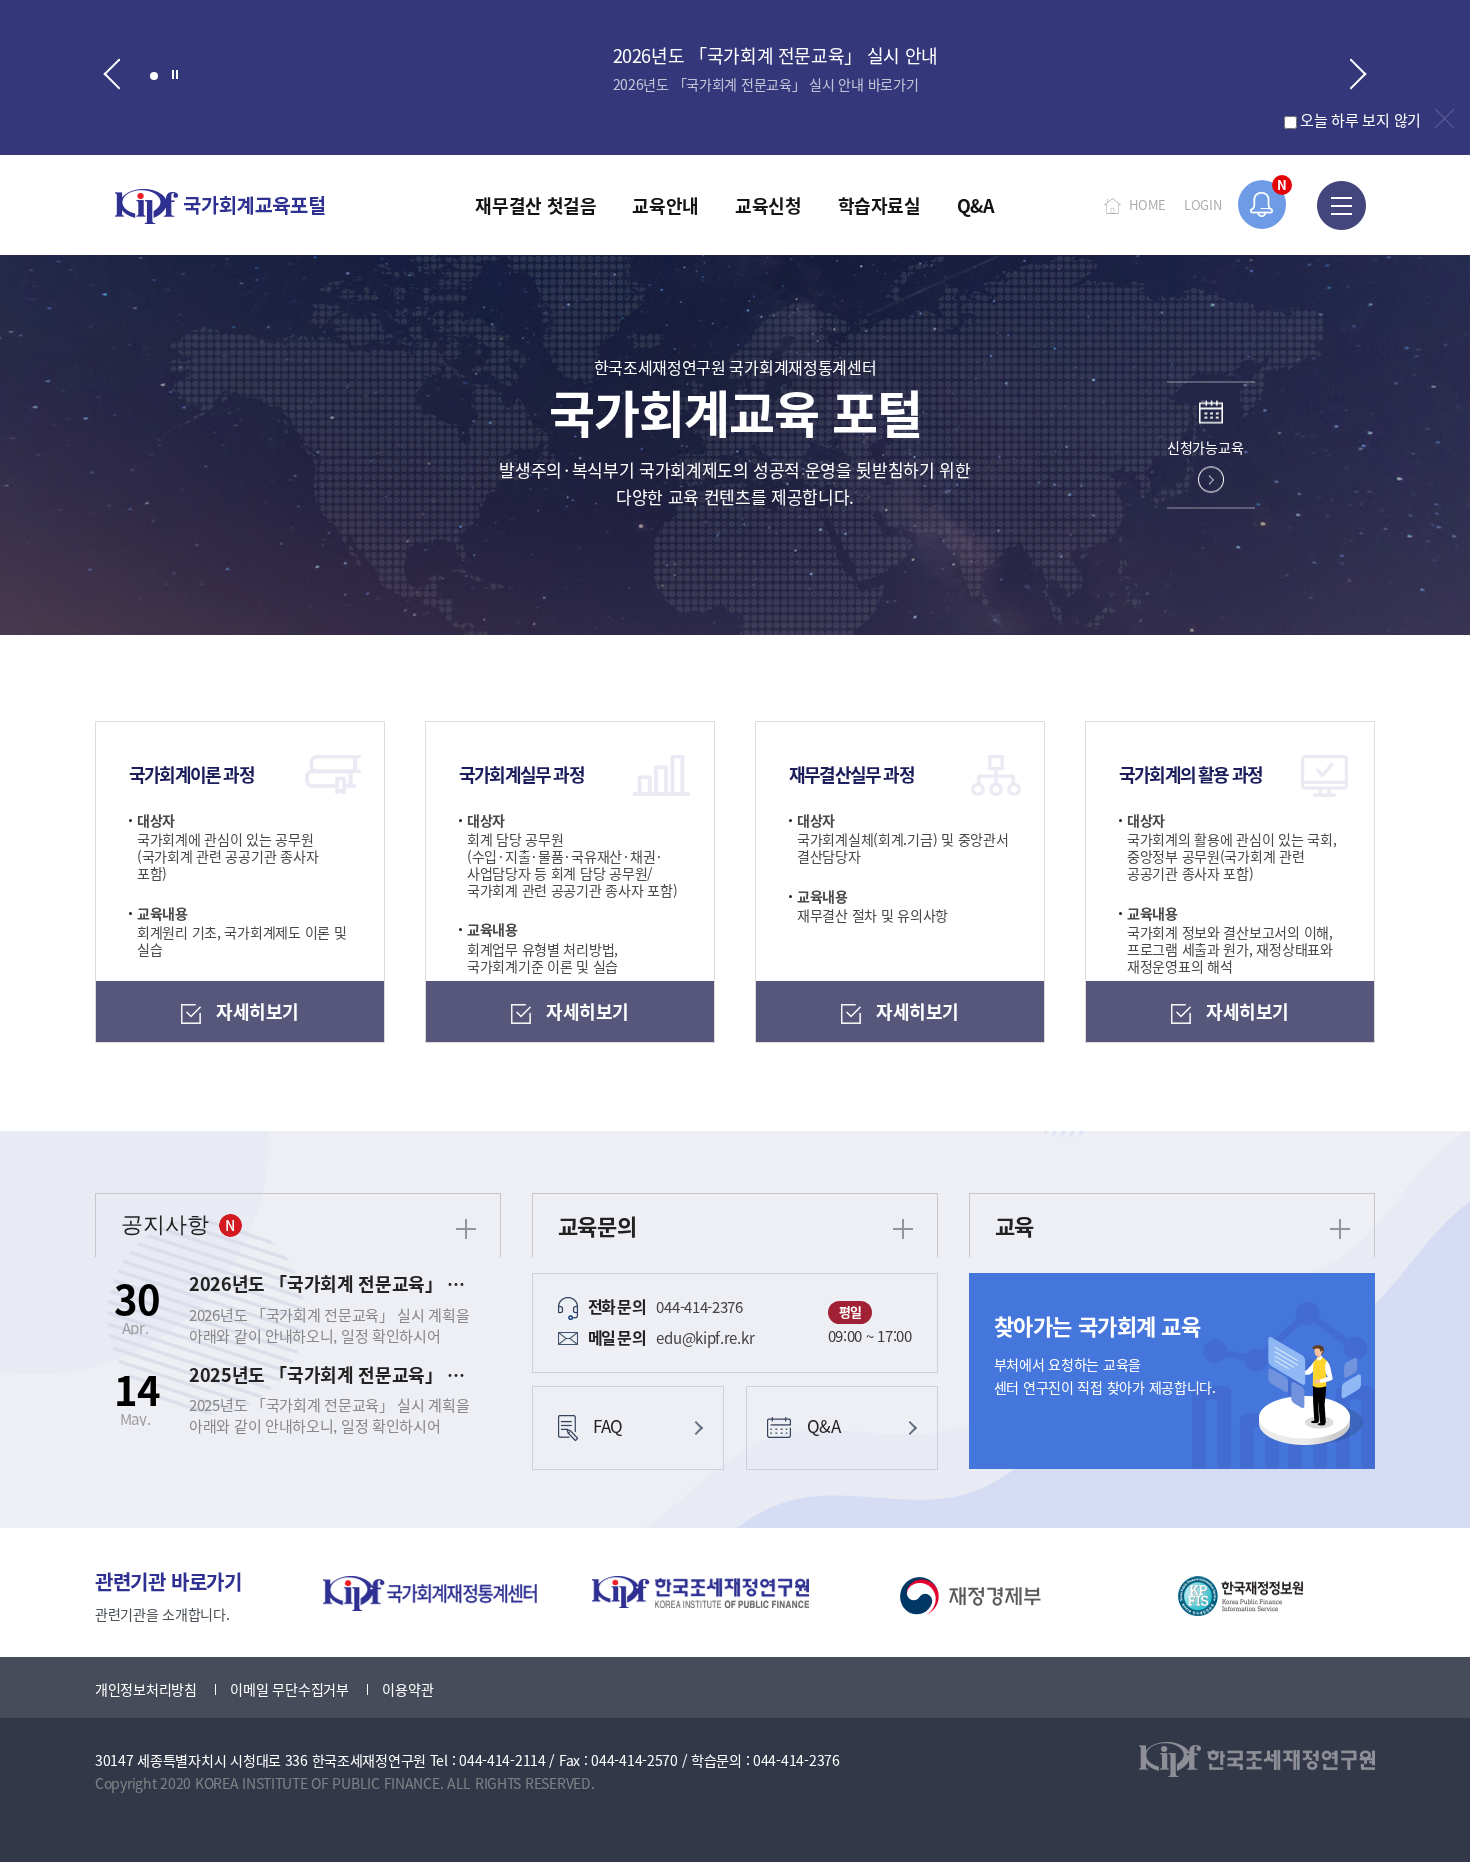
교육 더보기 (1340, 1229)
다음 (1362, 76)
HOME (1147, 204)
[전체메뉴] (1341, 205)
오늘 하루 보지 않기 (1360, 119)
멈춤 (175, 73)
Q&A (824, 1425)
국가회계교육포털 (220, 206)
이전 (107, 76)
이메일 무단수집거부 (289, 1689)
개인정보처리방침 (146, 1689)
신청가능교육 (1205, 447)
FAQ (608, 1425)
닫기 (1444, 118)
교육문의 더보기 (903, 1229)
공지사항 (165, 1224)
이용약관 (407, 1689)
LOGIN (1203, 204)
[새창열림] (430, 1593)
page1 (154, 76)
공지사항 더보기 (466, 1229)
